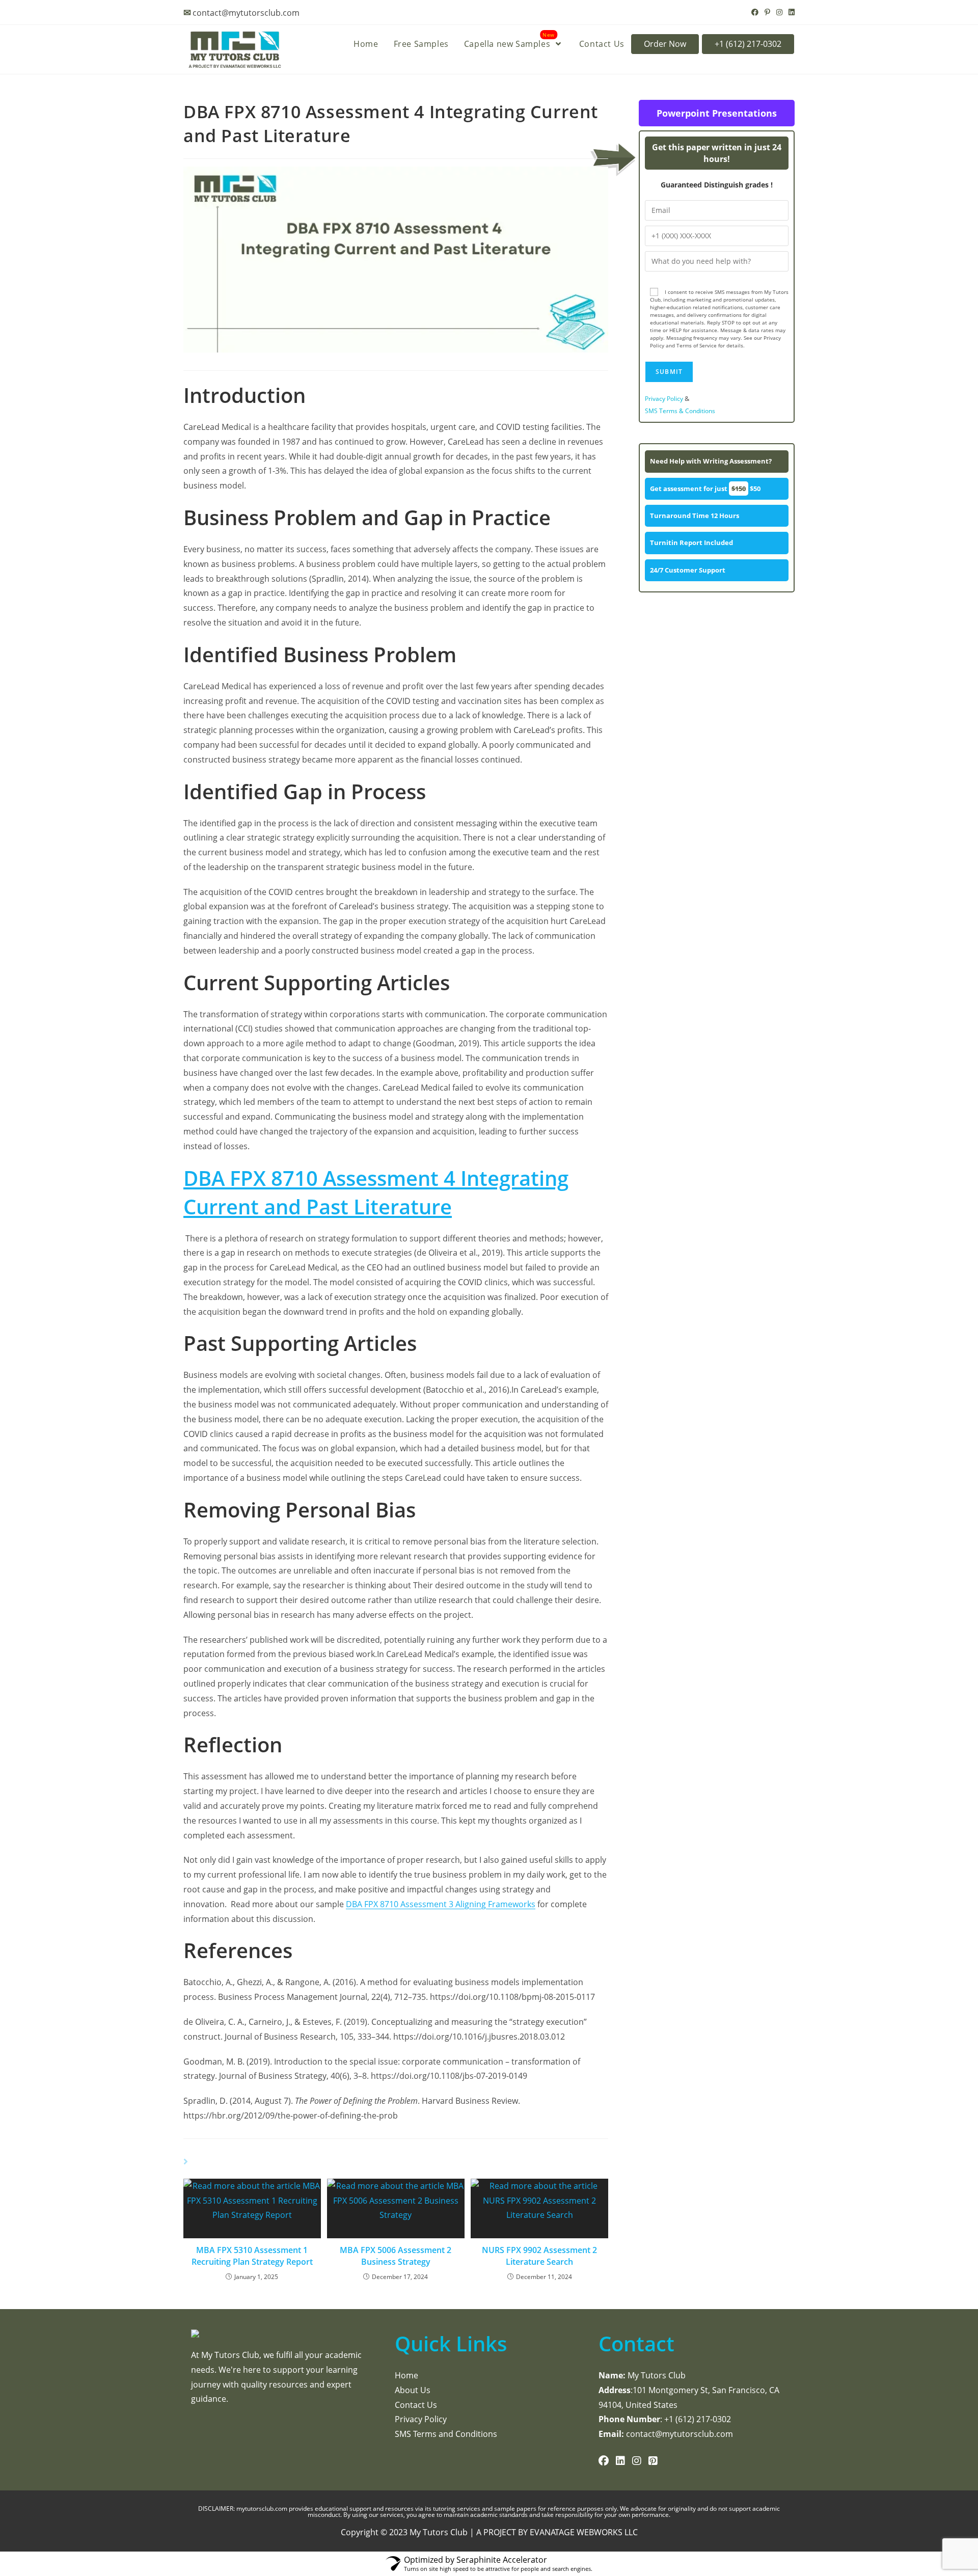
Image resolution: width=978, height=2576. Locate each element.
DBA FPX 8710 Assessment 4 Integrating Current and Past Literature (376, 1192)
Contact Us (416, 2405)
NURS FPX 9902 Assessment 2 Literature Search (539, 2256)
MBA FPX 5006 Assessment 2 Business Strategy (396, 2256)
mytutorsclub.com (263, 2509)
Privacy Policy (664, 399)
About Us (413, 2390)
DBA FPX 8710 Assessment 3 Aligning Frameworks (441, 1904)
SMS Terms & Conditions (680, 411)
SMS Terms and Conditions (446, 2434)
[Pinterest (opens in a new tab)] (767, 12)
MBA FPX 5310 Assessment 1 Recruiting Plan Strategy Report (252, 2256)
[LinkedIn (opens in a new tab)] (790, 12)
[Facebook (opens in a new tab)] (755, 12)
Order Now (665, 44)
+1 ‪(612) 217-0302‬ (748, 44)
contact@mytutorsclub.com (246, 13)
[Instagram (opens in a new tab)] (779, 12)
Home (406, 2375)
